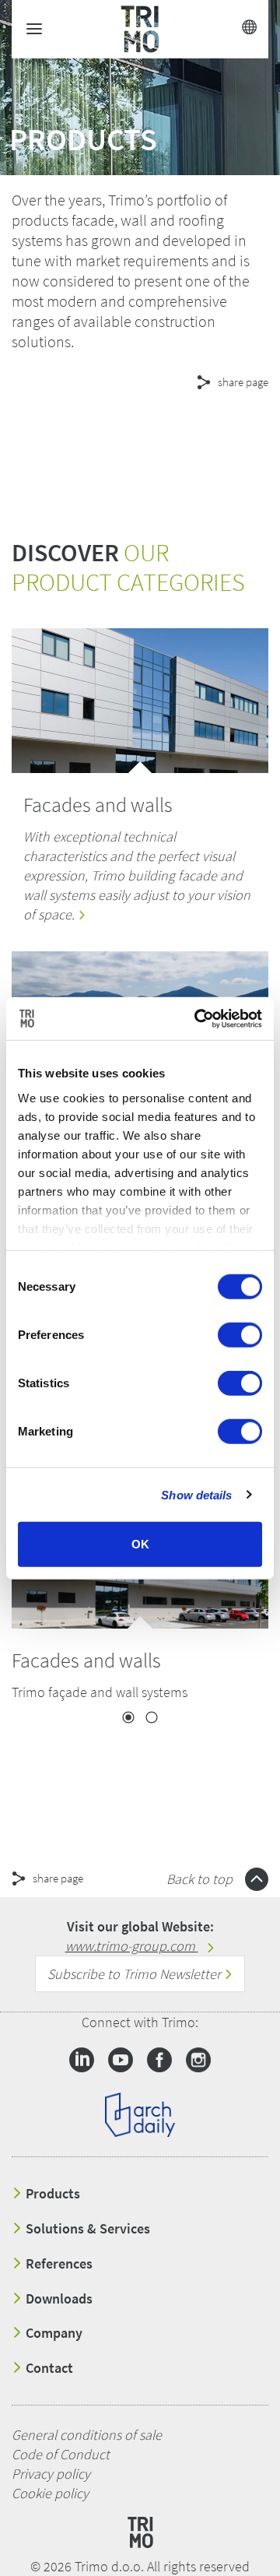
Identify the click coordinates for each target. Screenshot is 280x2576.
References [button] (58, 2264)
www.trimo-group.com (132, 1946)
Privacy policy (51, 2474)
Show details (196, 1494)
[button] (140, 438)
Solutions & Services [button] (86, 2229)
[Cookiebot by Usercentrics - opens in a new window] (198, 1018)
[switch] (240, 1335)
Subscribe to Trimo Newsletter (136, 1974)
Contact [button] (48, 2368)
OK (140, 1544)
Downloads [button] (58, 2299)
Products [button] (51, 2194)
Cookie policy (50, 2493)
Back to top (201, 1879)
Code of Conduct (61, 2454)
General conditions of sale (87, 2435)
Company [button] (52, 2333)
